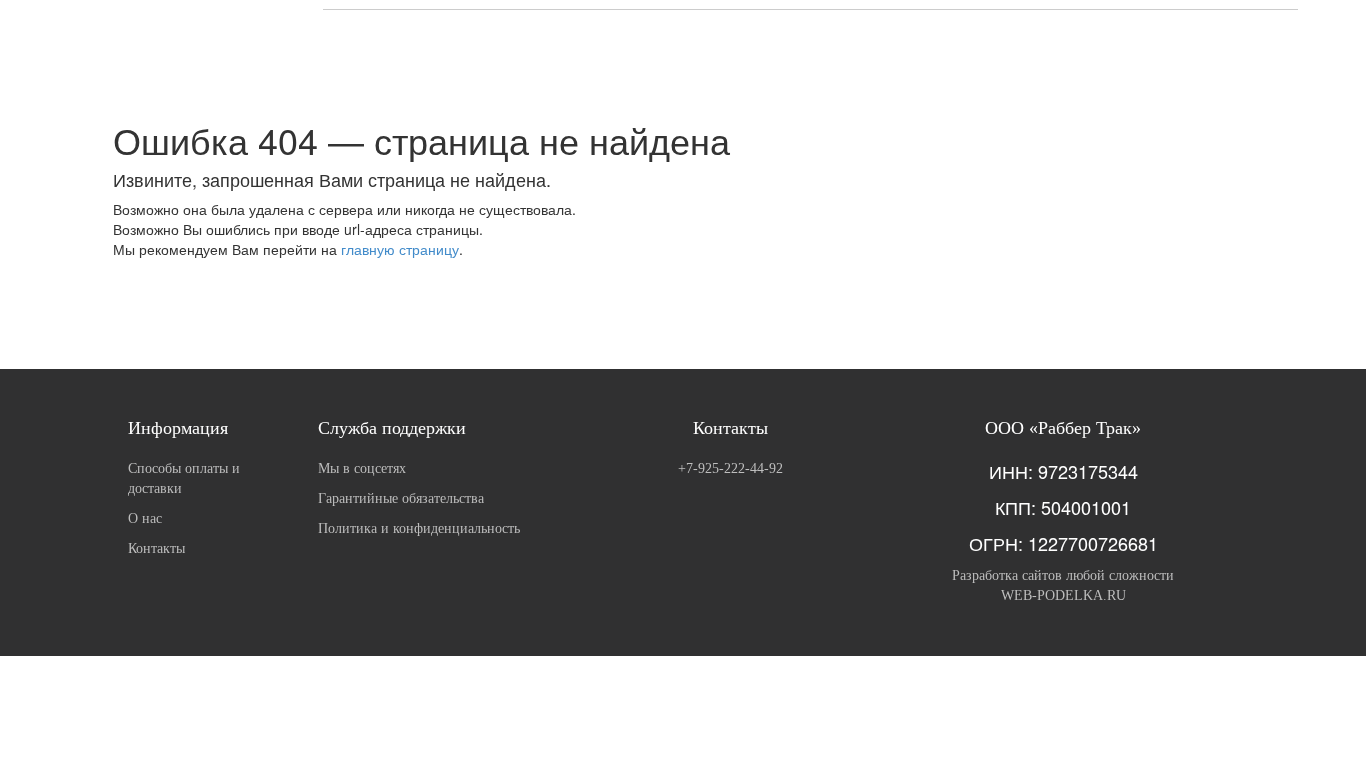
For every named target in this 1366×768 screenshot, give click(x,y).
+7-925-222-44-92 (730, 468)
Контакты (156, 548)
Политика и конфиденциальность (419, 528)
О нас (145, 518)
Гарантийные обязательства (401, 498)
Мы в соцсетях (362, 468)
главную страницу (400, 249)
